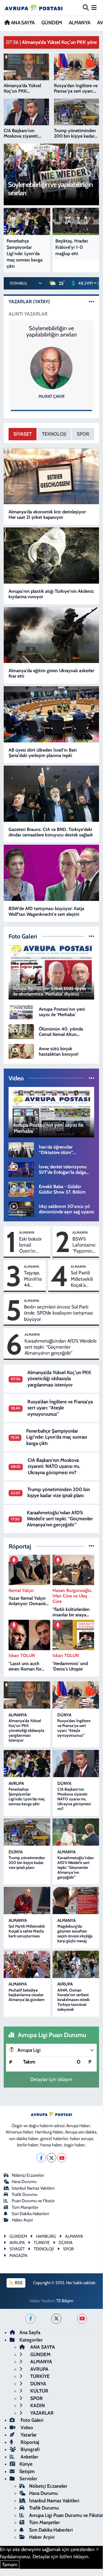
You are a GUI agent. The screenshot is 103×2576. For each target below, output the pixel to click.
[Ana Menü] (94, 7)
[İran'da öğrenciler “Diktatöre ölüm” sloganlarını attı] (21, 1149)
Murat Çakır (51, 396)
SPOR (83, 434)
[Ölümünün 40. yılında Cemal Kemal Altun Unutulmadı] (21, 1031)
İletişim (27, 2471)
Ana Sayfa (30, 2332)
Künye (26, 2464)
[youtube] (82, 2319)
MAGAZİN (18, 2256)
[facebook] (30, 2319)
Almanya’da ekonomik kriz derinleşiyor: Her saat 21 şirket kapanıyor (48, 515)
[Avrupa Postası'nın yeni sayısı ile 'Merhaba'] (21, 1011)
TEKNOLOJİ (54, 434)
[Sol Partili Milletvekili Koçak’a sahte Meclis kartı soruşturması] (27, 1901)
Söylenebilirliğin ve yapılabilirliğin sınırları (51, 331)
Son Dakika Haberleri (30, 2214)
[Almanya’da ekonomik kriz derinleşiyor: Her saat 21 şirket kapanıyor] (51, 476)
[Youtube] (62, 2158)
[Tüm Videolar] (91, 1078)
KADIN (37, 2405)
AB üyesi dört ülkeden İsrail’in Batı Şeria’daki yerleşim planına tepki (43, 753)
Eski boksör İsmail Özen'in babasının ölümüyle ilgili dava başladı (33, 1245)
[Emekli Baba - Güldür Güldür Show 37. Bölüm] (21, 1189)
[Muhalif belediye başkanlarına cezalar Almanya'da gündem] (27, 1964)
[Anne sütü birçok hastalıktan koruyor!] (21, 1051)
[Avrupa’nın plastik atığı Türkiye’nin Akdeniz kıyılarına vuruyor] (51, 556)
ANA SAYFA (22, 23)
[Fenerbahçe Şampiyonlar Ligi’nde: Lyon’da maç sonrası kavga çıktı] (27, 1764)
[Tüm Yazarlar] (91, 302)
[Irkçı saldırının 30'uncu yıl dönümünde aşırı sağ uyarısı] (21, 1208)
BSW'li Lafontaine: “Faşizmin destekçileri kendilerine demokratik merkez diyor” (84, 1245)
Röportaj (29, 2442)
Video (26, 2428)
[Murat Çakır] (51, 368)
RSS (18, 2283)
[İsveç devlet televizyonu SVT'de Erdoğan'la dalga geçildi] (21, 1169)
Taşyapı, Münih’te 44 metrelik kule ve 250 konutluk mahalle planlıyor (33, 1279)
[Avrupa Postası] (34, 8)
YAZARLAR (41, 2413)
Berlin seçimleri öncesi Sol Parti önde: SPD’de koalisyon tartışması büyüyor (58, 1313)
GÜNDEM (52, 23)
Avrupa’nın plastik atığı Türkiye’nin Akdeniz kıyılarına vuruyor (51, 594)
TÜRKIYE (42, 2243)
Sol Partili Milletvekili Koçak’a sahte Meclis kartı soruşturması (84, 1279)
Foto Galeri (31, 2420)
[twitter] (56, 2319)
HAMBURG (46, 2236)
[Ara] (86, 7)
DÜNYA (64, 1715)
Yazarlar (28, 2435)
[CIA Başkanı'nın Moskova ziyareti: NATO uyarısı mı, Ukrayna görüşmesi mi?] (76, 1764)
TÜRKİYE (39, 2376)
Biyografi (30, 2449)
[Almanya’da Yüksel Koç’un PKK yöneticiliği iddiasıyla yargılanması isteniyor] (27, 1695)
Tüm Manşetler (25, 2207)
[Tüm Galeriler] (91, 936)
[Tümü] (91, 1546)
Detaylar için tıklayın (51, 2079)
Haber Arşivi (22, 2220)
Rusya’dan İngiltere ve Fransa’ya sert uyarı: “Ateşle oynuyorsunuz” (60, 1408)
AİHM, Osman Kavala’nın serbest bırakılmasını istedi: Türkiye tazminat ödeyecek (74, 2000)
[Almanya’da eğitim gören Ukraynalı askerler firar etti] (51, 635)
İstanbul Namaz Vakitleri (33, 2188)
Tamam (10, 2565)
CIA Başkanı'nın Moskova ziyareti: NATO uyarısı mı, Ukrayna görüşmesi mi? (54, 1466)
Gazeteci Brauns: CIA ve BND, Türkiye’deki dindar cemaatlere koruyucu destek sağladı (51, 832)
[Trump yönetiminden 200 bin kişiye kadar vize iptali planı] (27, 1832)
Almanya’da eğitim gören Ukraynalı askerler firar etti (51, 673)
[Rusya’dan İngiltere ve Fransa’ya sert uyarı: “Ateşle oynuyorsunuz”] (76, 1695)
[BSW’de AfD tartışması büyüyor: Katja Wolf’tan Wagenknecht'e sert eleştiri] (51, 873)
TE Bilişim (65, 2301)
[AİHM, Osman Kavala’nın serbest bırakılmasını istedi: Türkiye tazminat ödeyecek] (76, 1964)
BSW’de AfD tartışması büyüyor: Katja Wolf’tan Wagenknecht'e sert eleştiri (46, 911)
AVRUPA (16, 1783)
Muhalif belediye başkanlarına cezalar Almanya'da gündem (27, 1995)
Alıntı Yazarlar (28, 314)
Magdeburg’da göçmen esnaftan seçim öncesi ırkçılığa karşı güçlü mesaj (75, 1933)
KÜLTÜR (39, 2391)
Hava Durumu (24, 2182)
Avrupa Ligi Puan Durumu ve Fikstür (66, 2515)
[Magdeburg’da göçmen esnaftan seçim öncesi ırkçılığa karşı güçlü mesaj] (76, 1901)
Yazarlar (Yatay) (29, 302)
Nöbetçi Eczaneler (28, 2175)
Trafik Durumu (25, 2194)
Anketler (29, 2457)
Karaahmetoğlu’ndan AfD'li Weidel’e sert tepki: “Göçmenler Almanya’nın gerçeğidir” (61, 1347)
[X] (51, 2158)
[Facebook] (41, 2158)
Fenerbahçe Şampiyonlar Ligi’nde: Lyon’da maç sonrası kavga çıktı (57, 1437)
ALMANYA (80, 23)
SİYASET (23, 434)
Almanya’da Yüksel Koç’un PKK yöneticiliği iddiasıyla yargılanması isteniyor (59, 1379)
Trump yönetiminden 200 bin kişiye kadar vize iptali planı (59, 1492)
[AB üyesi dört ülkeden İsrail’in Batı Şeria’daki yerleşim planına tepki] (51, 714)
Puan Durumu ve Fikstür (33, 2201)
